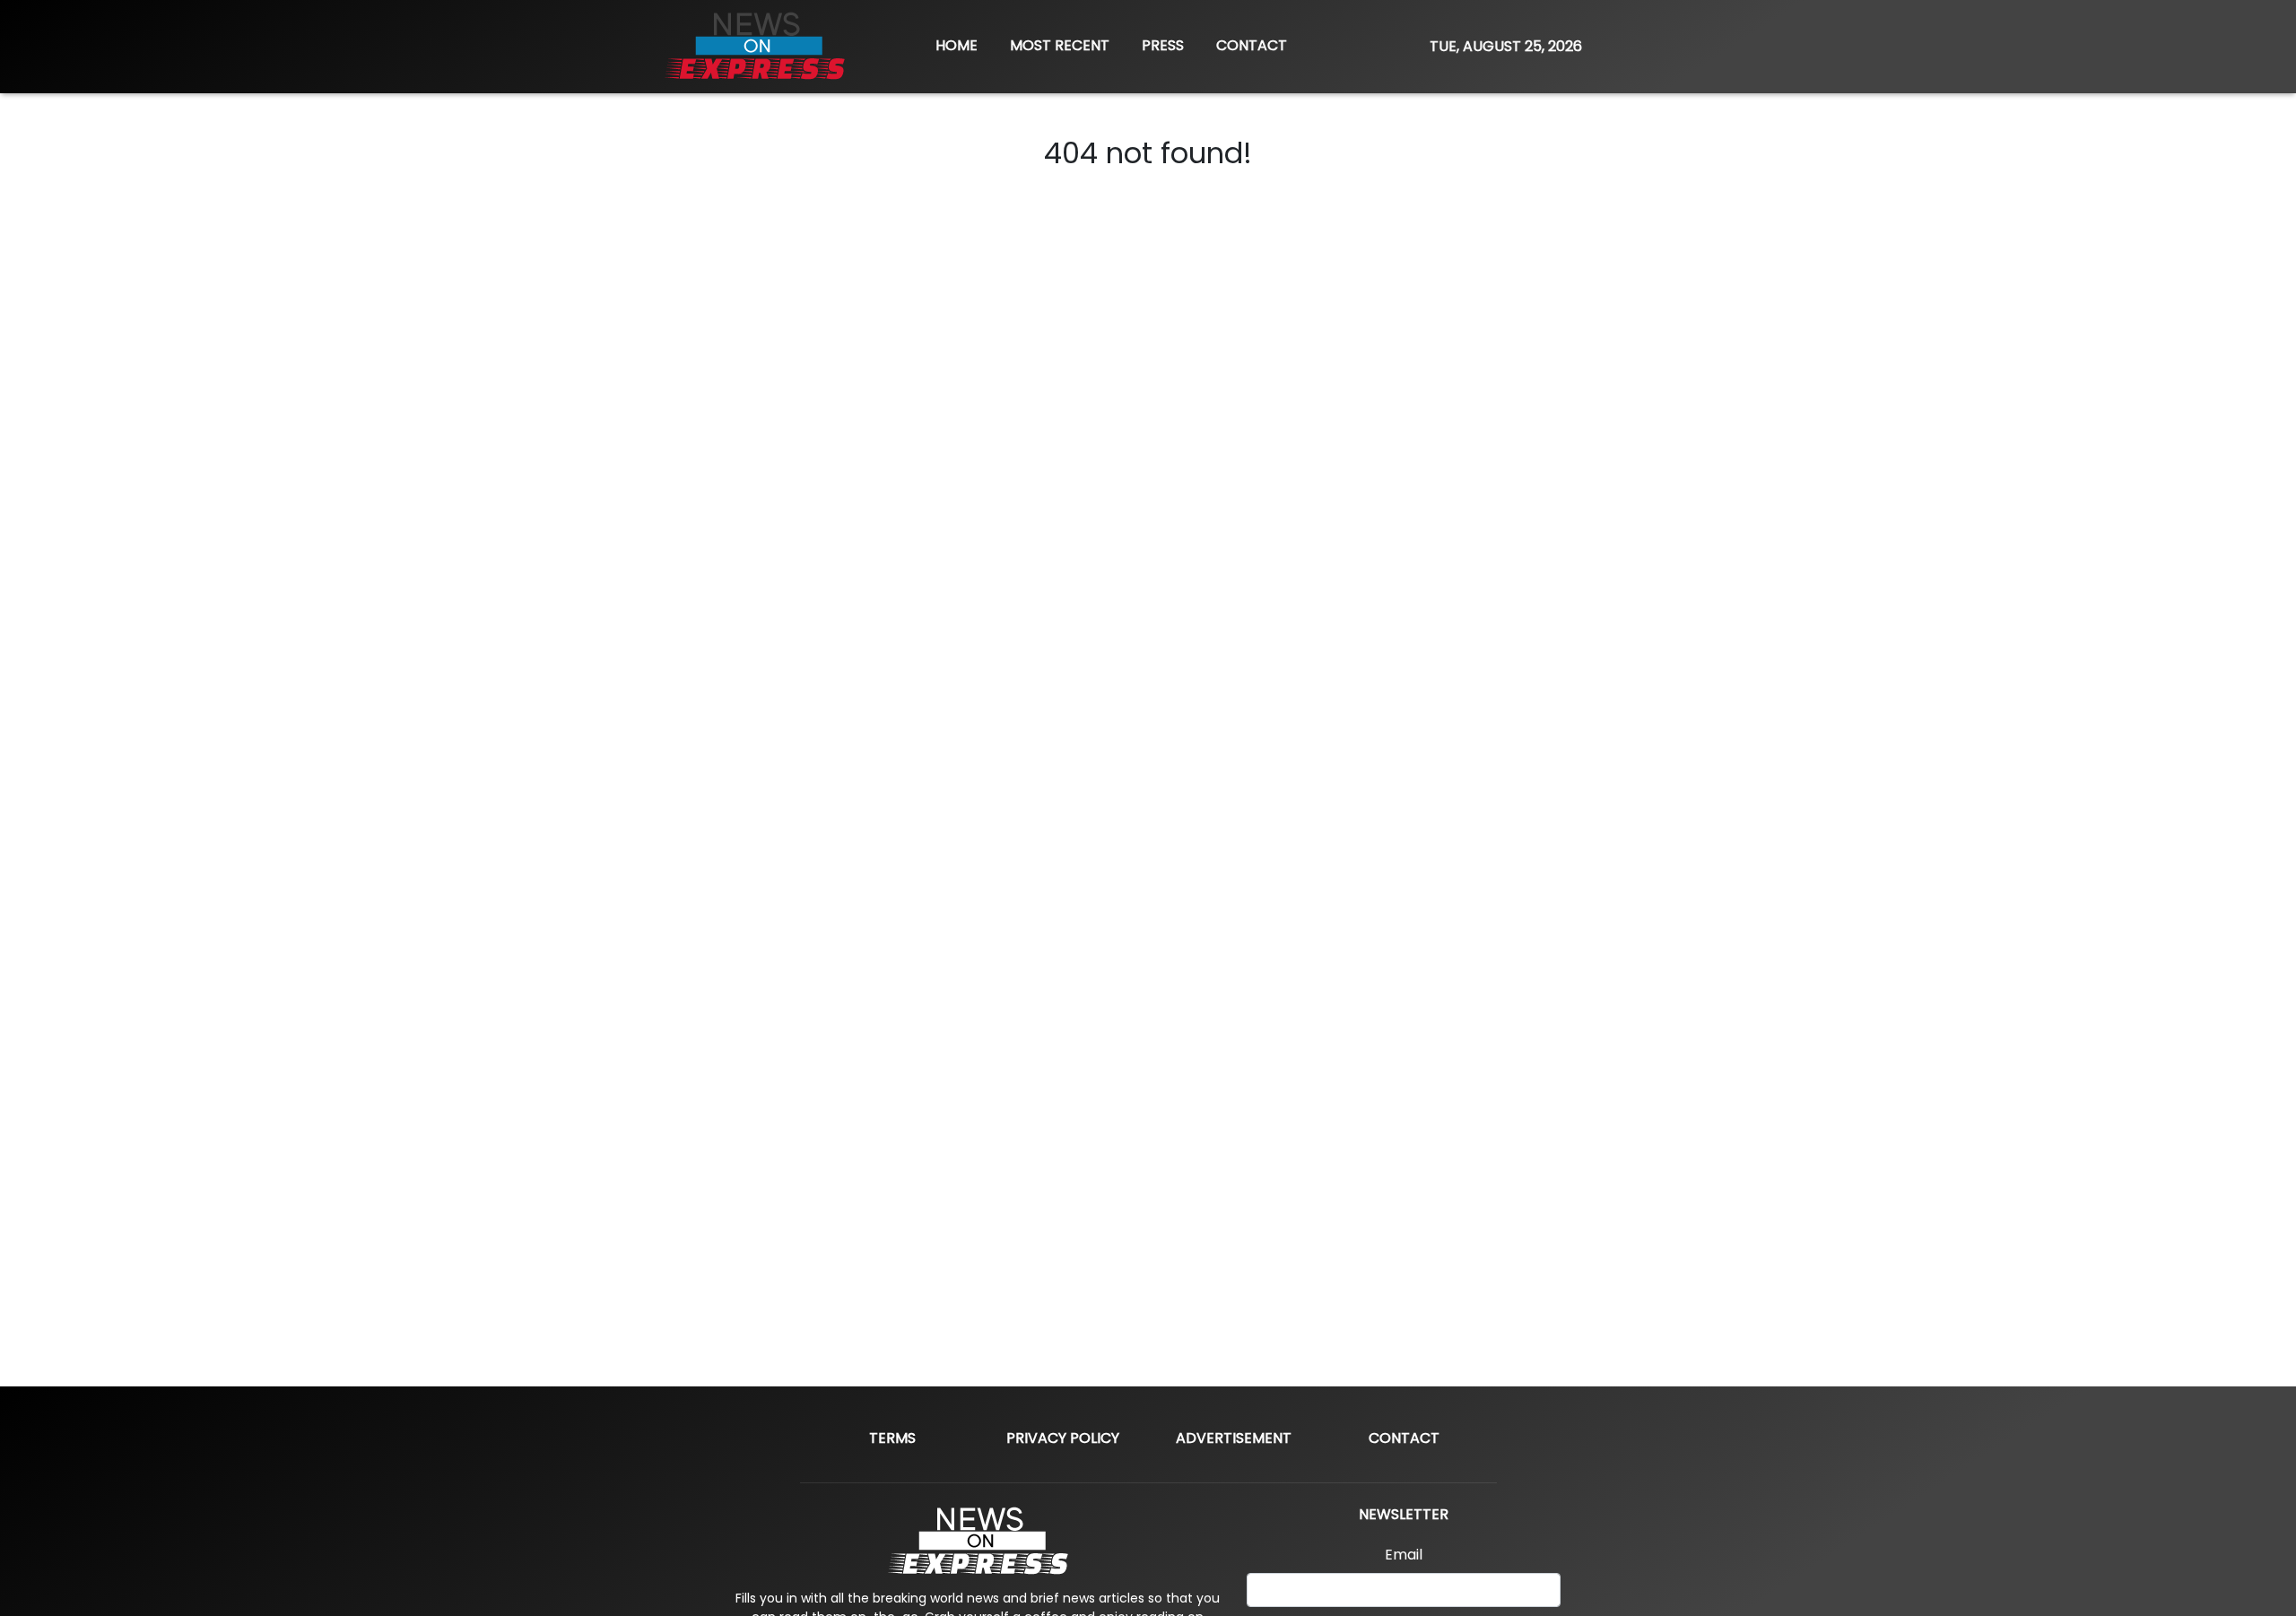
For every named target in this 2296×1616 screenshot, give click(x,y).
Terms (892, 1438)
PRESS (1163, 45)
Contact (1404, 1438)
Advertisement (1234, 1438)
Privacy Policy (1063, 1438)
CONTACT (1252, 45)
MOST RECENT (1060, 45)
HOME (957, 45)
